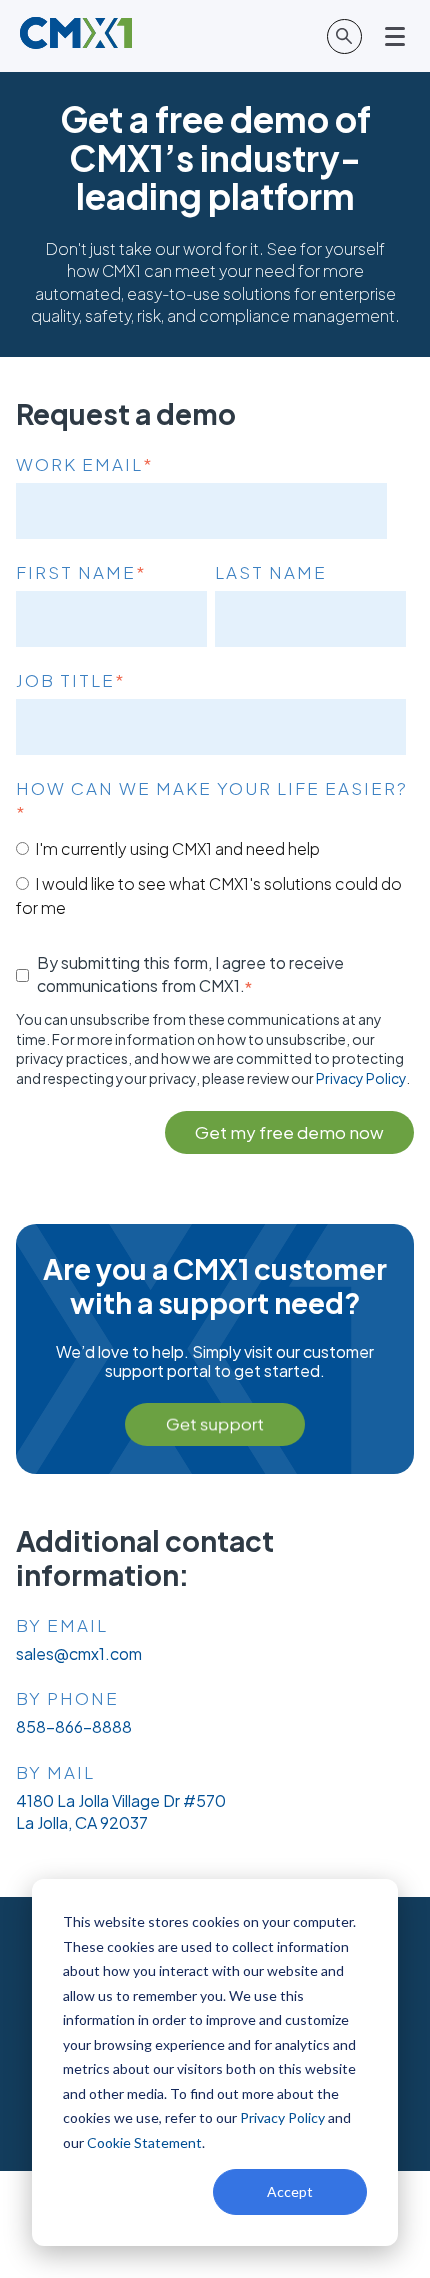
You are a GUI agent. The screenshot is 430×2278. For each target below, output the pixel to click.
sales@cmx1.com (79, 1653)
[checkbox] (211, 877)
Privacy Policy (282, 2117)
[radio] (211, 848)
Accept (290, 2191)
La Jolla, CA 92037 (82, 1822)
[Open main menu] (396, 36)
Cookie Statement (144, 2142)
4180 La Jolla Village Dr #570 (121, 1800)
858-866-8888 (74, 1726)
